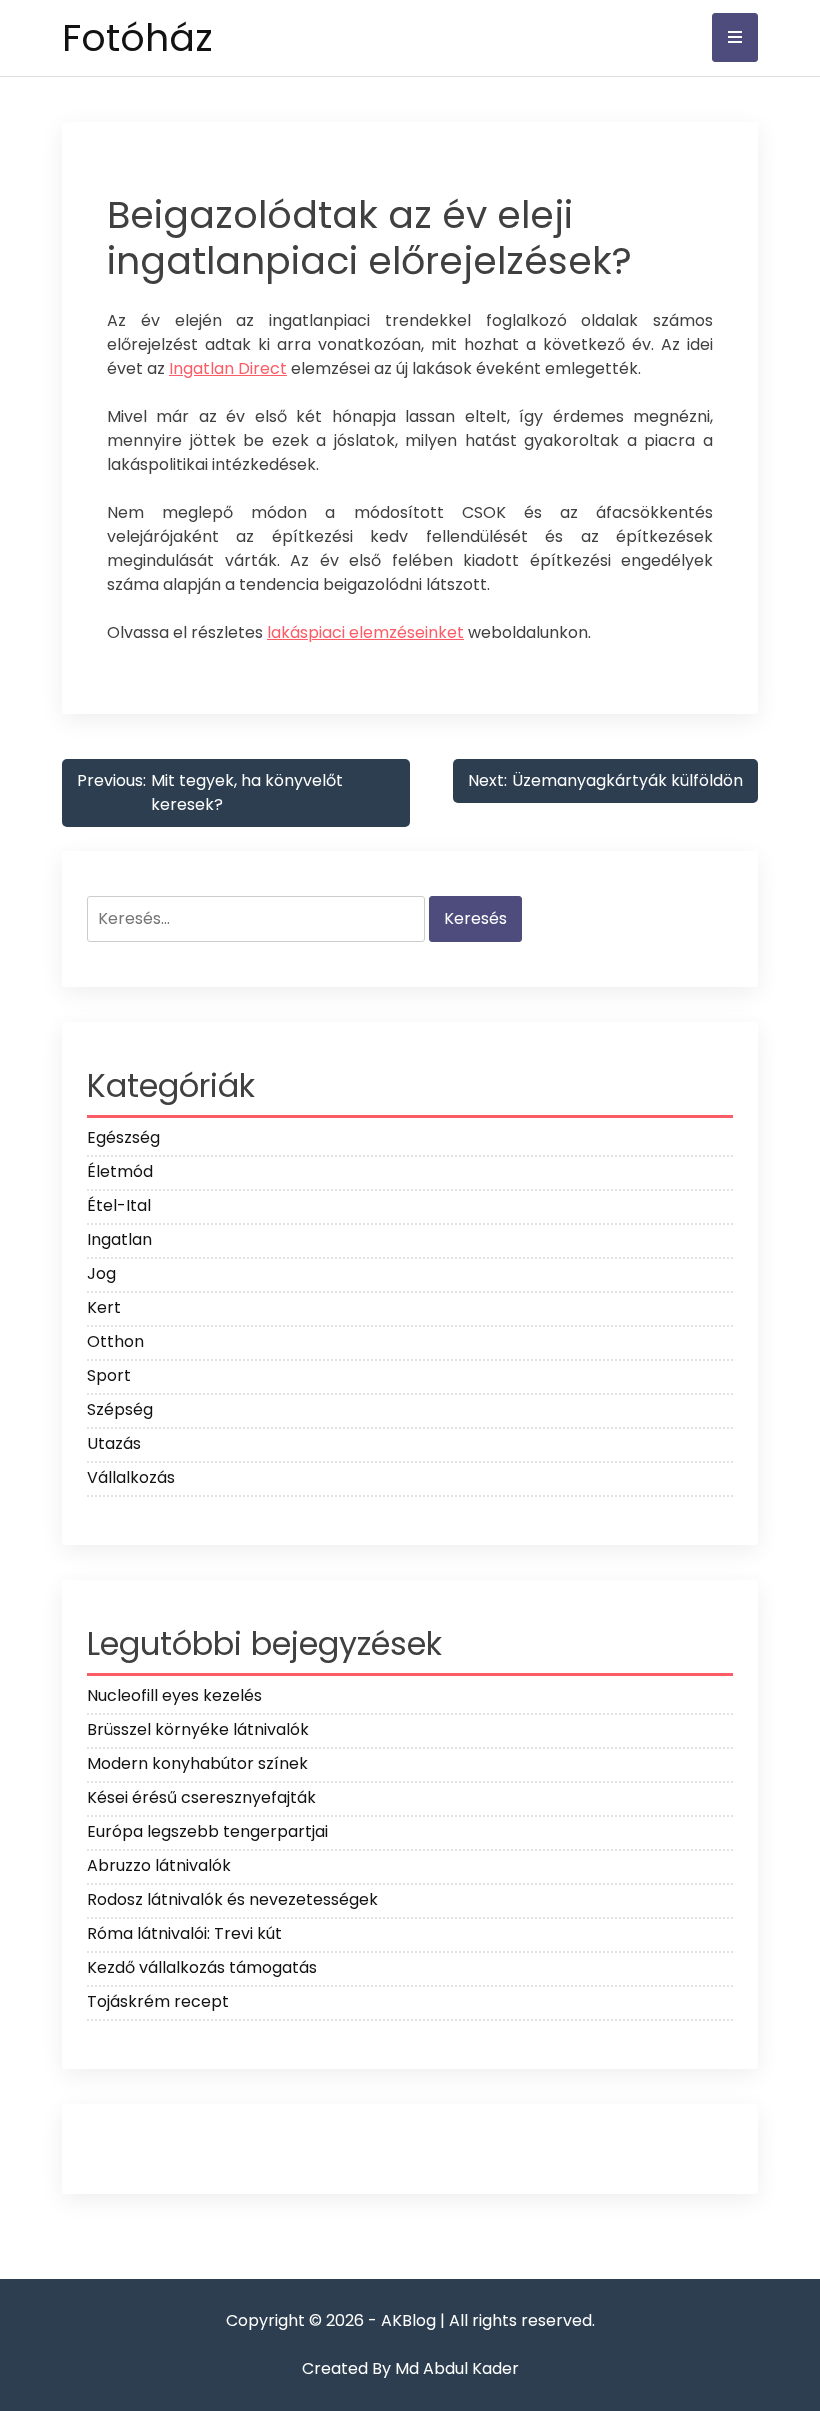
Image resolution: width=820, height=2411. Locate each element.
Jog (101, 1273)
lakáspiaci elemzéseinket (365, 632)
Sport (109, 1375)
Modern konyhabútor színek (197, 1763)
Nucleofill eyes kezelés (174, 1695)
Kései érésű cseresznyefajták (201, 1797)
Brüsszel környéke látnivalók (198, 1729)
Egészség (123, 1137)
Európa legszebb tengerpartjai (207, 1831)
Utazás (114, 1443)
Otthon (115, 1341)
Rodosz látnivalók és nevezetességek (232, 1899)
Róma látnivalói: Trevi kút (184, 1933)
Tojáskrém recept (158, 2001)
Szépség (120, 1409)
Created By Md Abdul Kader (410, 2368)
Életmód (120, 1171)
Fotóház (137, 37)
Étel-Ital (119, 1205)
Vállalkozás (131, 1477)
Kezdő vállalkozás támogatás (202, 1967)
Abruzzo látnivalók (159, 1865)
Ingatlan (119, 1239)
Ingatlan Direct (228, 368)
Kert (104, 1307)
